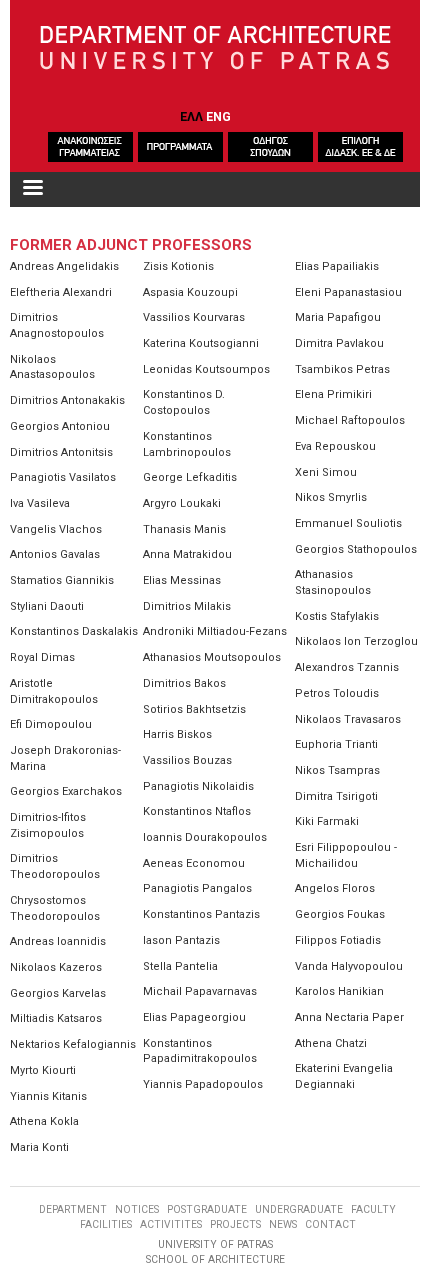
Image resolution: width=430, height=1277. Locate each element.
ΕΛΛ (191, 116)
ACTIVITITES (171, 1224)
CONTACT (330, 1224)
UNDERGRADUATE (299, 1209)
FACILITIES (106, 1224)
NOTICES (137, 1209)
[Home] (215, 49)
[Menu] (32, 189)
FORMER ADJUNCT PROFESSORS (131, 245)
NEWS (283, 1224)
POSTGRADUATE (207, 1209)
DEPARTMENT (73, 1209)
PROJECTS (235, 1224)
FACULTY (373, 1209)
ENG (218, 116)
